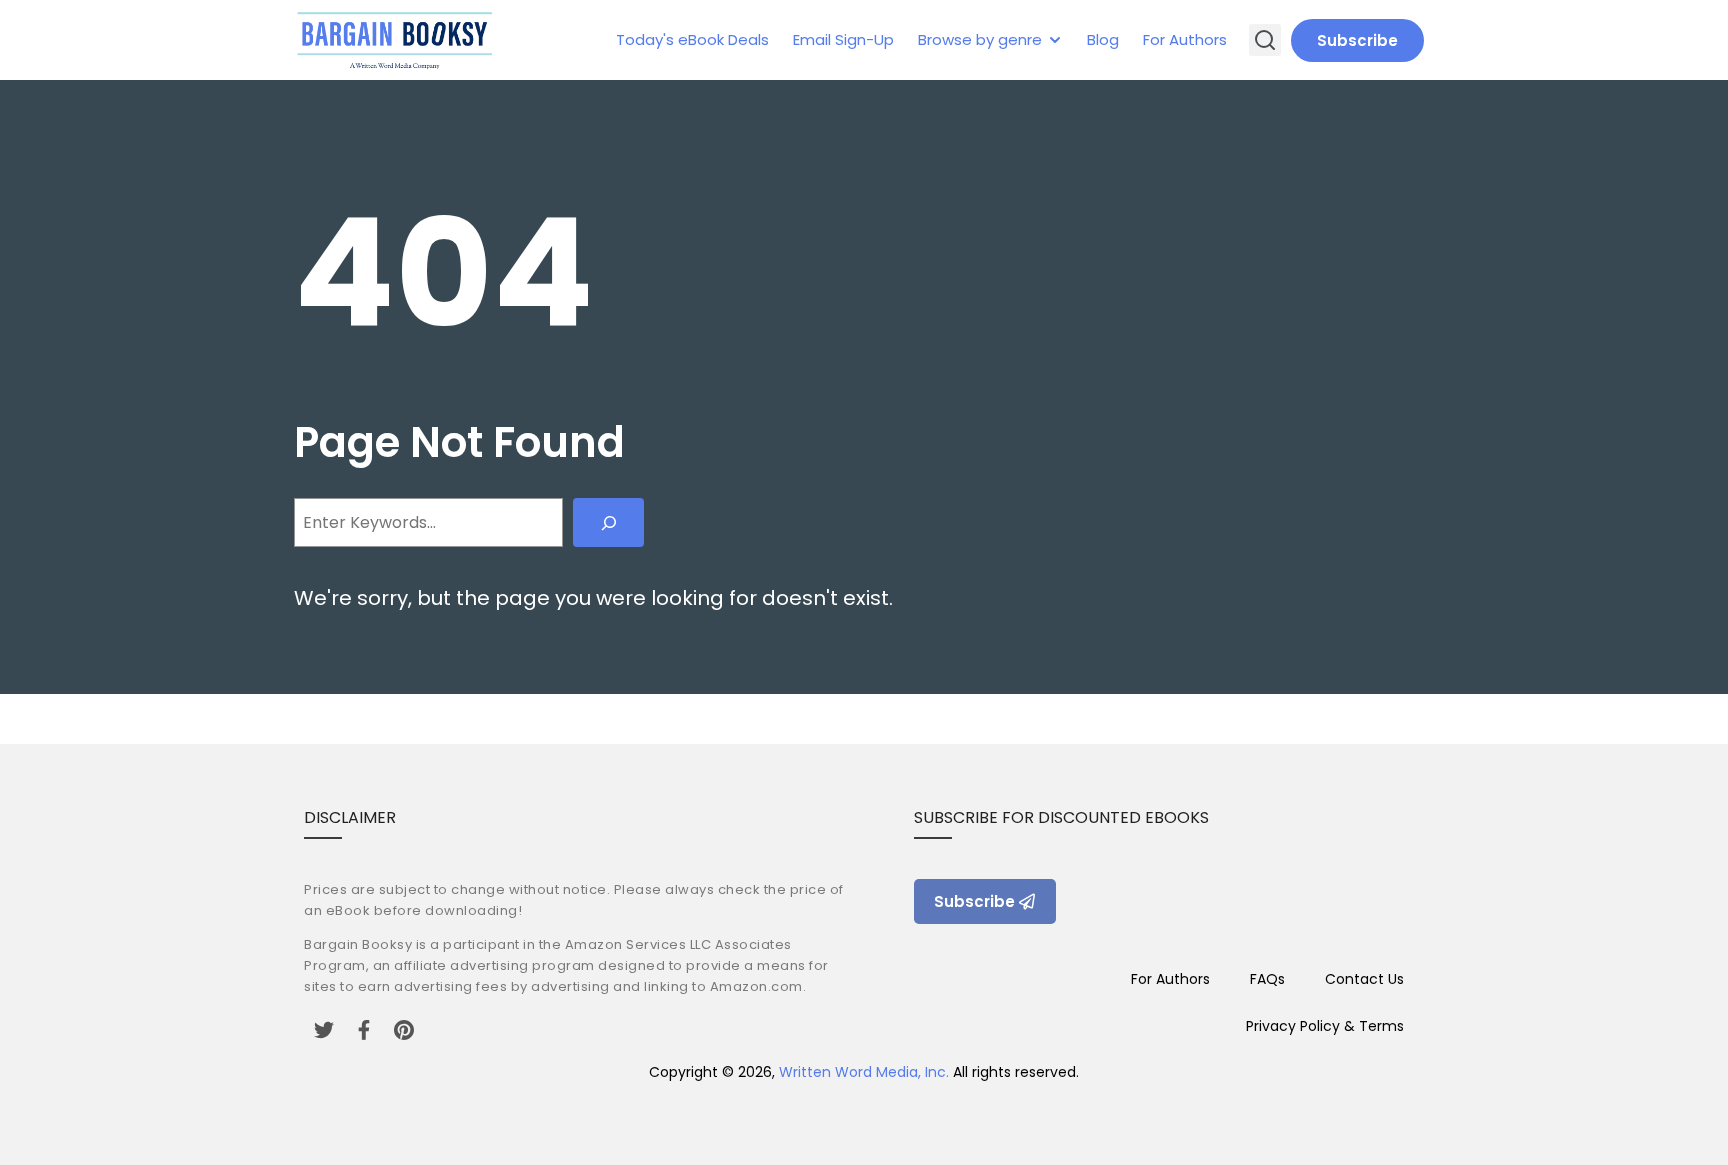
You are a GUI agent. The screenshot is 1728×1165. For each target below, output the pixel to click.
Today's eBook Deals (692, 39)
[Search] (608, 522)
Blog (1103, 39)
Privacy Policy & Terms (1325, 1026)
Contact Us (1364, 979)
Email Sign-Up (843, 39)
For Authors (1185, 39)
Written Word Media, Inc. (864, 1072)
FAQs (1267, 979)
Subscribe (1357, 40)
